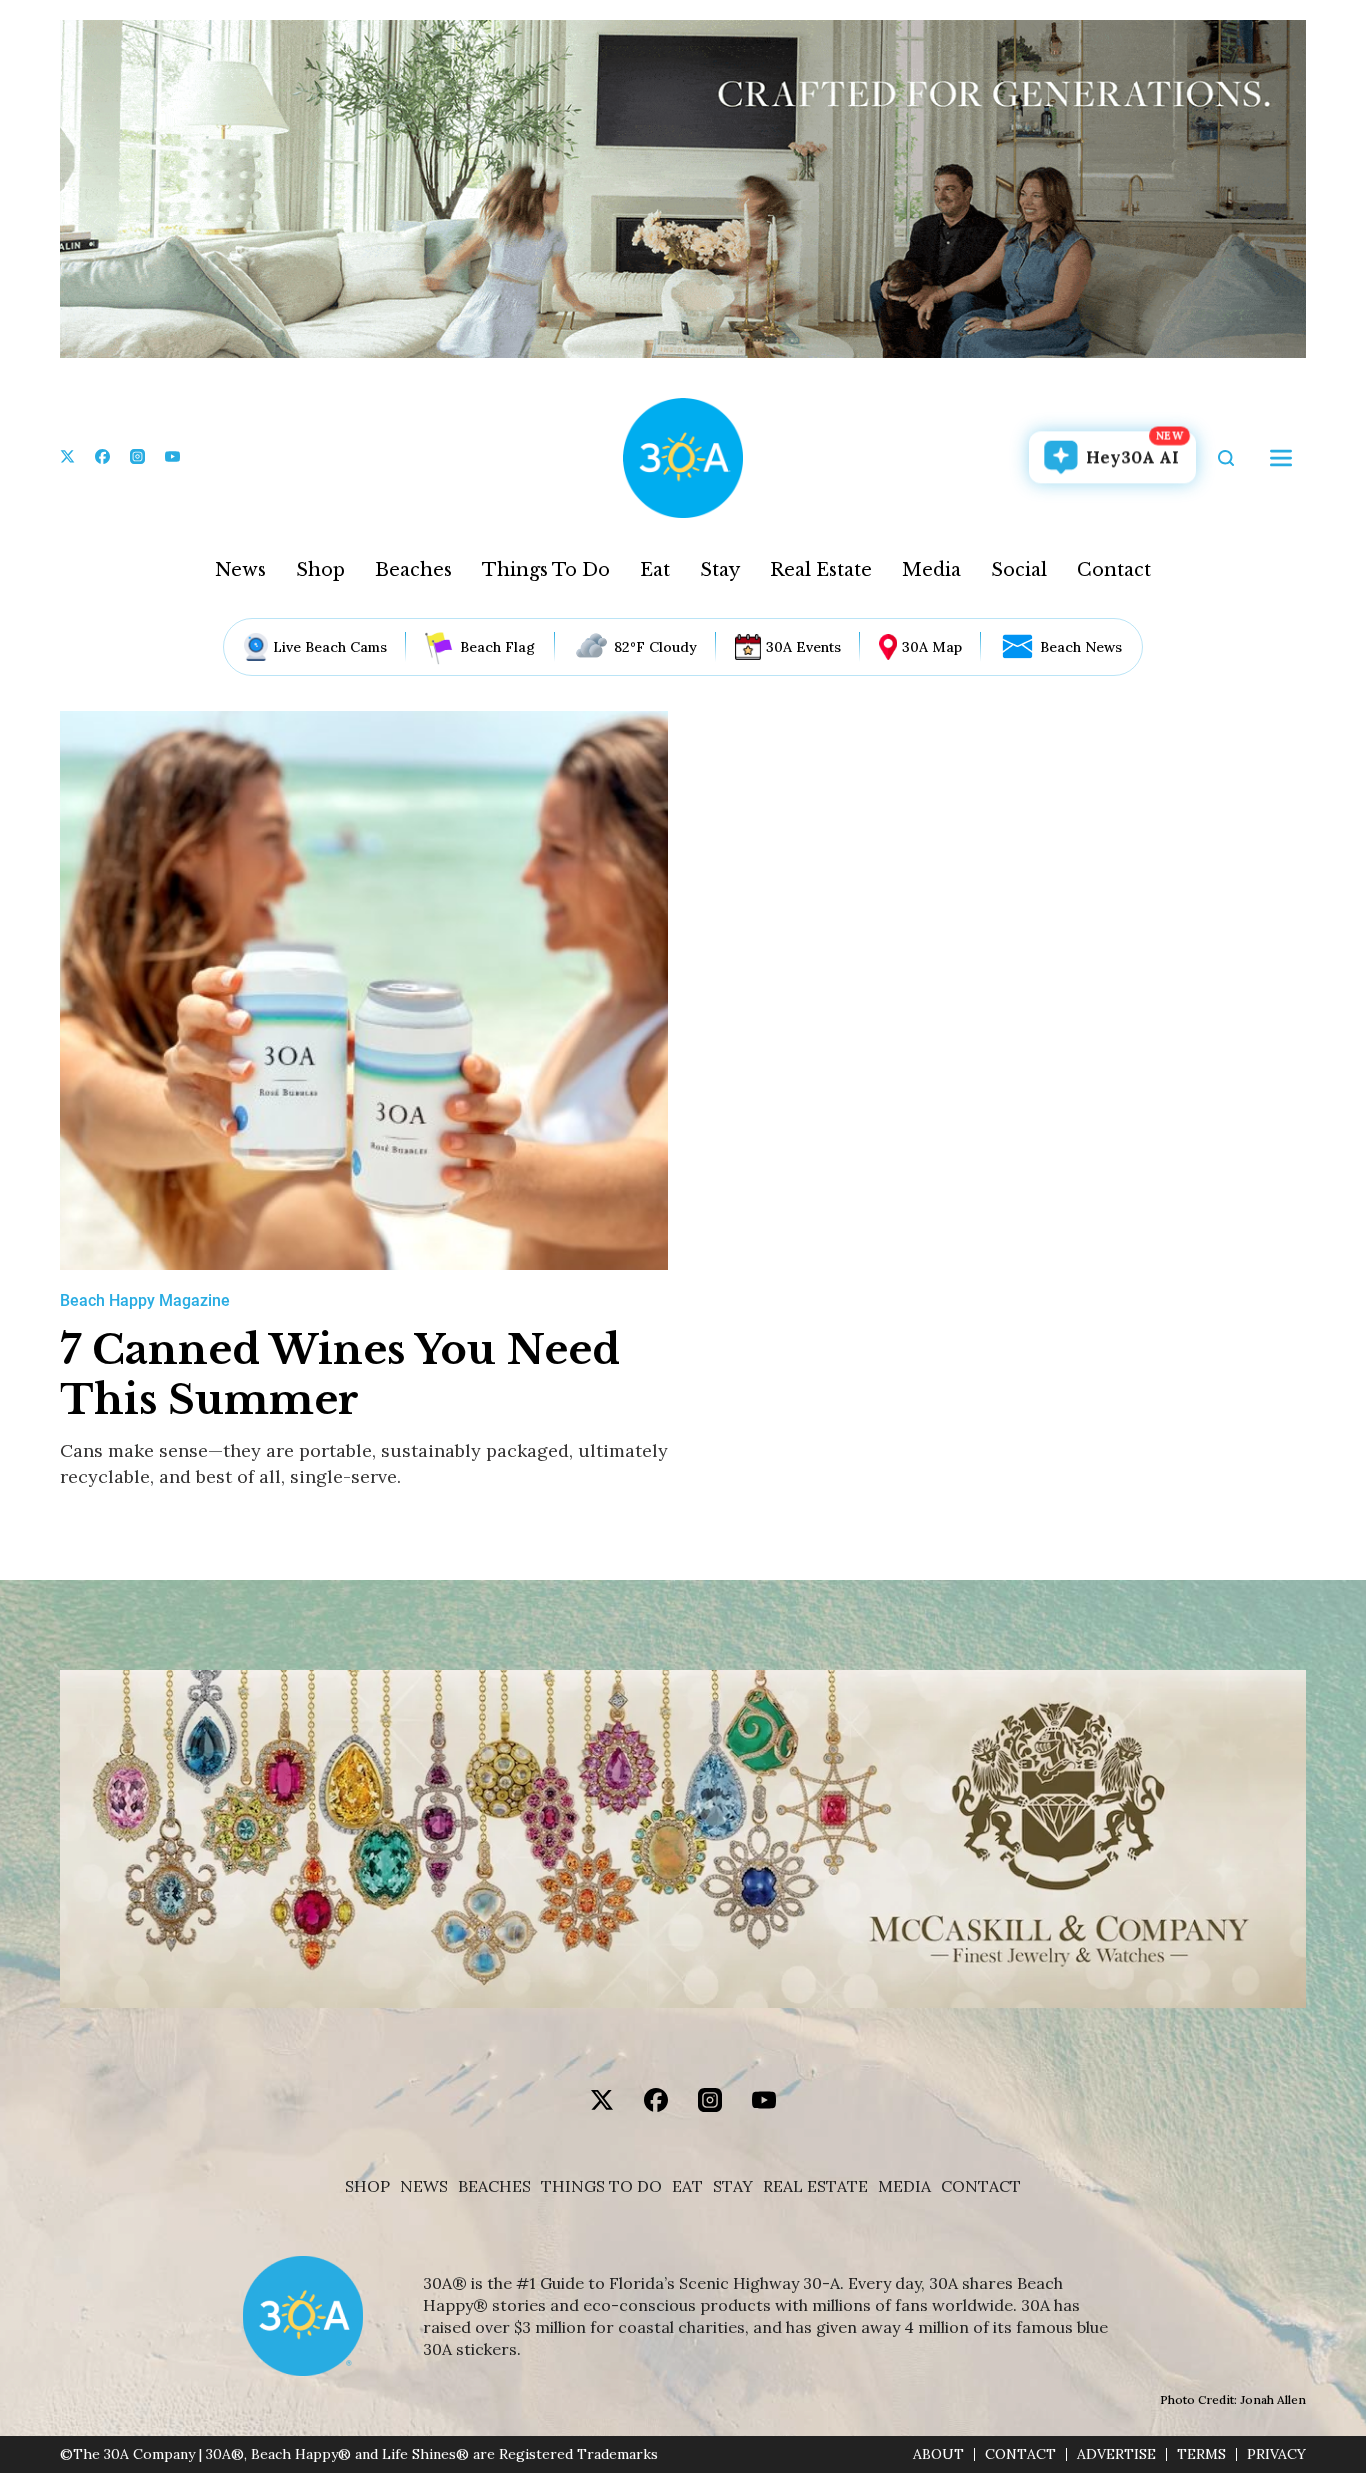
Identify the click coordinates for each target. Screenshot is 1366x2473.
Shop (320, 570)
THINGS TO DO (601, 2186)
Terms (1201, 2454)
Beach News (1081, 647)
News (240, 570)
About (938, 2454)
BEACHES (494, 2186)
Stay (720, 570)
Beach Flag (497, 647)
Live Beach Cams (330, 647)
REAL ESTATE (815, 2186)
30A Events (803, 647)
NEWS (424, 2186)
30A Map (932, 647)
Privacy (1276, 2454)
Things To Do (546, 570)
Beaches (413, 570)
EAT (687, 2186)
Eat (655, 570)
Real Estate (821, 570)
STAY (733, 2186)
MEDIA (904, 2186)
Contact (1114, 570)
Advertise (1116, 2454)
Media (931, 570)
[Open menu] (1281, 458)
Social (1019, 570)
